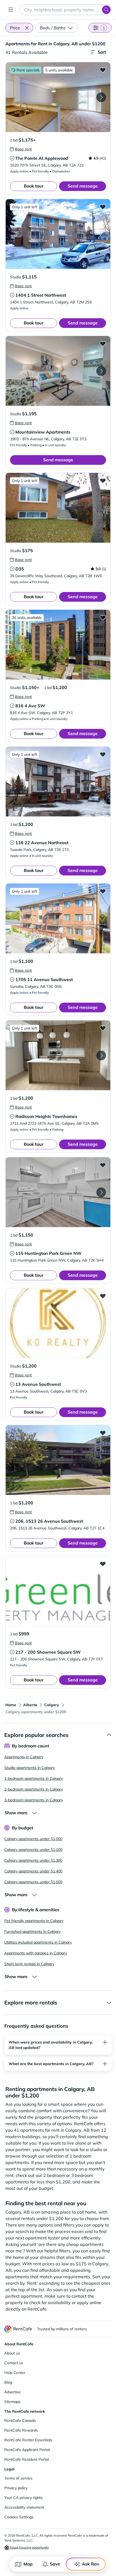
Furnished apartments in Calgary (33, 1931)
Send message (83, 186)
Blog (8, 2382)
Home (11, 1705)
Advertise (13, 2392)
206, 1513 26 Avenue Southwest (49, 1521)
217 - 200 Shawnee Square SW (48, 1652)
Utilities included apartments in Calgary (38, 1942)
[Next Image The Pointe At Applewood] (101, 97)
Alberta (30, 1705)
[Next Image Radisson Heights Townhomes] (101, 1055)
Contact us (14, 2363)
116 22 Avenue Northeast (42, 843)
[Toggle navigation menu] (11, 10)
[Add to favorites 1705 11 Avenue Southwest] (103, 891)
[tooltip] (21, 149)
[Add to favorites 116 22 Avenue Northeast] (103, 754)
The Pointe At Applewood (42, 158)
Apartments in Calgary (24, 1757)
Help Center (15, 2373)
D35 (20, 569)
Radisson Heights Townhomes (46, 1116)
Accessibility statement (24, 2507)
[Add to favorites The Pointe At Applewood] (103, 70)
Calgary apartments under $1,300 (33, 1860)
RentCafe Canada (20, 2421)
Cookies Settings (19, 2517)
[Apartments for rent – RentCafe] (18, 2329)
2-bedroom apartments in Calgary (34, 1789)
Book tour (34, 186)
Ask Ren (91, 2564)
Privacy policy (16, 2488)
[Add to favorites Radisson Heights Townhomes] (103, 1028)
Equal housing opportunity (29, 2547)
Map (28, 2564)
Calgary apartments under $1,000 (33, 1839)
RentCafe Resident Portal (27, 2459)
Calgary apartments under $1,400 (33, 1871)
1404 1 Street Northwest (41, 295)
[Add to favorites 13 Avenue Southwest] (103, 1296)
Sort (102, 52)
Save (55, 2564)
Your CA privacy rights (23, 2498)
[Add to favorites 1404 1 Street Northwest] (103, 207)
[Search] (106, 10)
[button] (27, 28)
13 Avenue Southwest (38, 1384)
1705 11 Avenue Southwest (44, 979)
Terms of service (18, 2478)
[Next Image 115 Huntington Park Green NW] (101, 1192)
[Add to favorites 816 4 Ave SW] (103, 617)
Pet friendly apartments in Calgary (34, 1921)
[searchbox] (66, 10)
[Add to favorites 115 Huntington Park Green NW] (103, 1165)
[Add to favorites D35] (103, 480)
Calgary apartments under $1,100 (33, 1850)
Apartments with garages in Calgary (36, 1953)
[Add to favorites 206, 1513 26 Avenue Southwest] (103, 1433)
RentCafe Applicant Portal (27, 2450)
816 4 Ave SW (30, 706)
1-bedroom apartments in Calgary (34, 1778)
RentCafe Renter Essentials (28, 2440)
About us (12, 2353)
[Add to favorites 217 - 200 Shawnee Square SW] (103, 1564)
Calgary (52, 1705)
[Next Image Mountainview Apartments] (101, 371)
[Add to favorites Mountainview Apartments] (103, 344)
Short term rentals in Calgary (29, 1964)
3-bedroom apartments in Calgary (34, 1800)
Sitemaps (12, 2402)
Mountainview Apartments (43, 432)
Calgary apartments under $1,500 (33, 1882)
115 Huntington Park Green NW (48, 1253)
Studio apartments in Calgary (30, 1768)
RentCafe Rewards (21, 2430)
